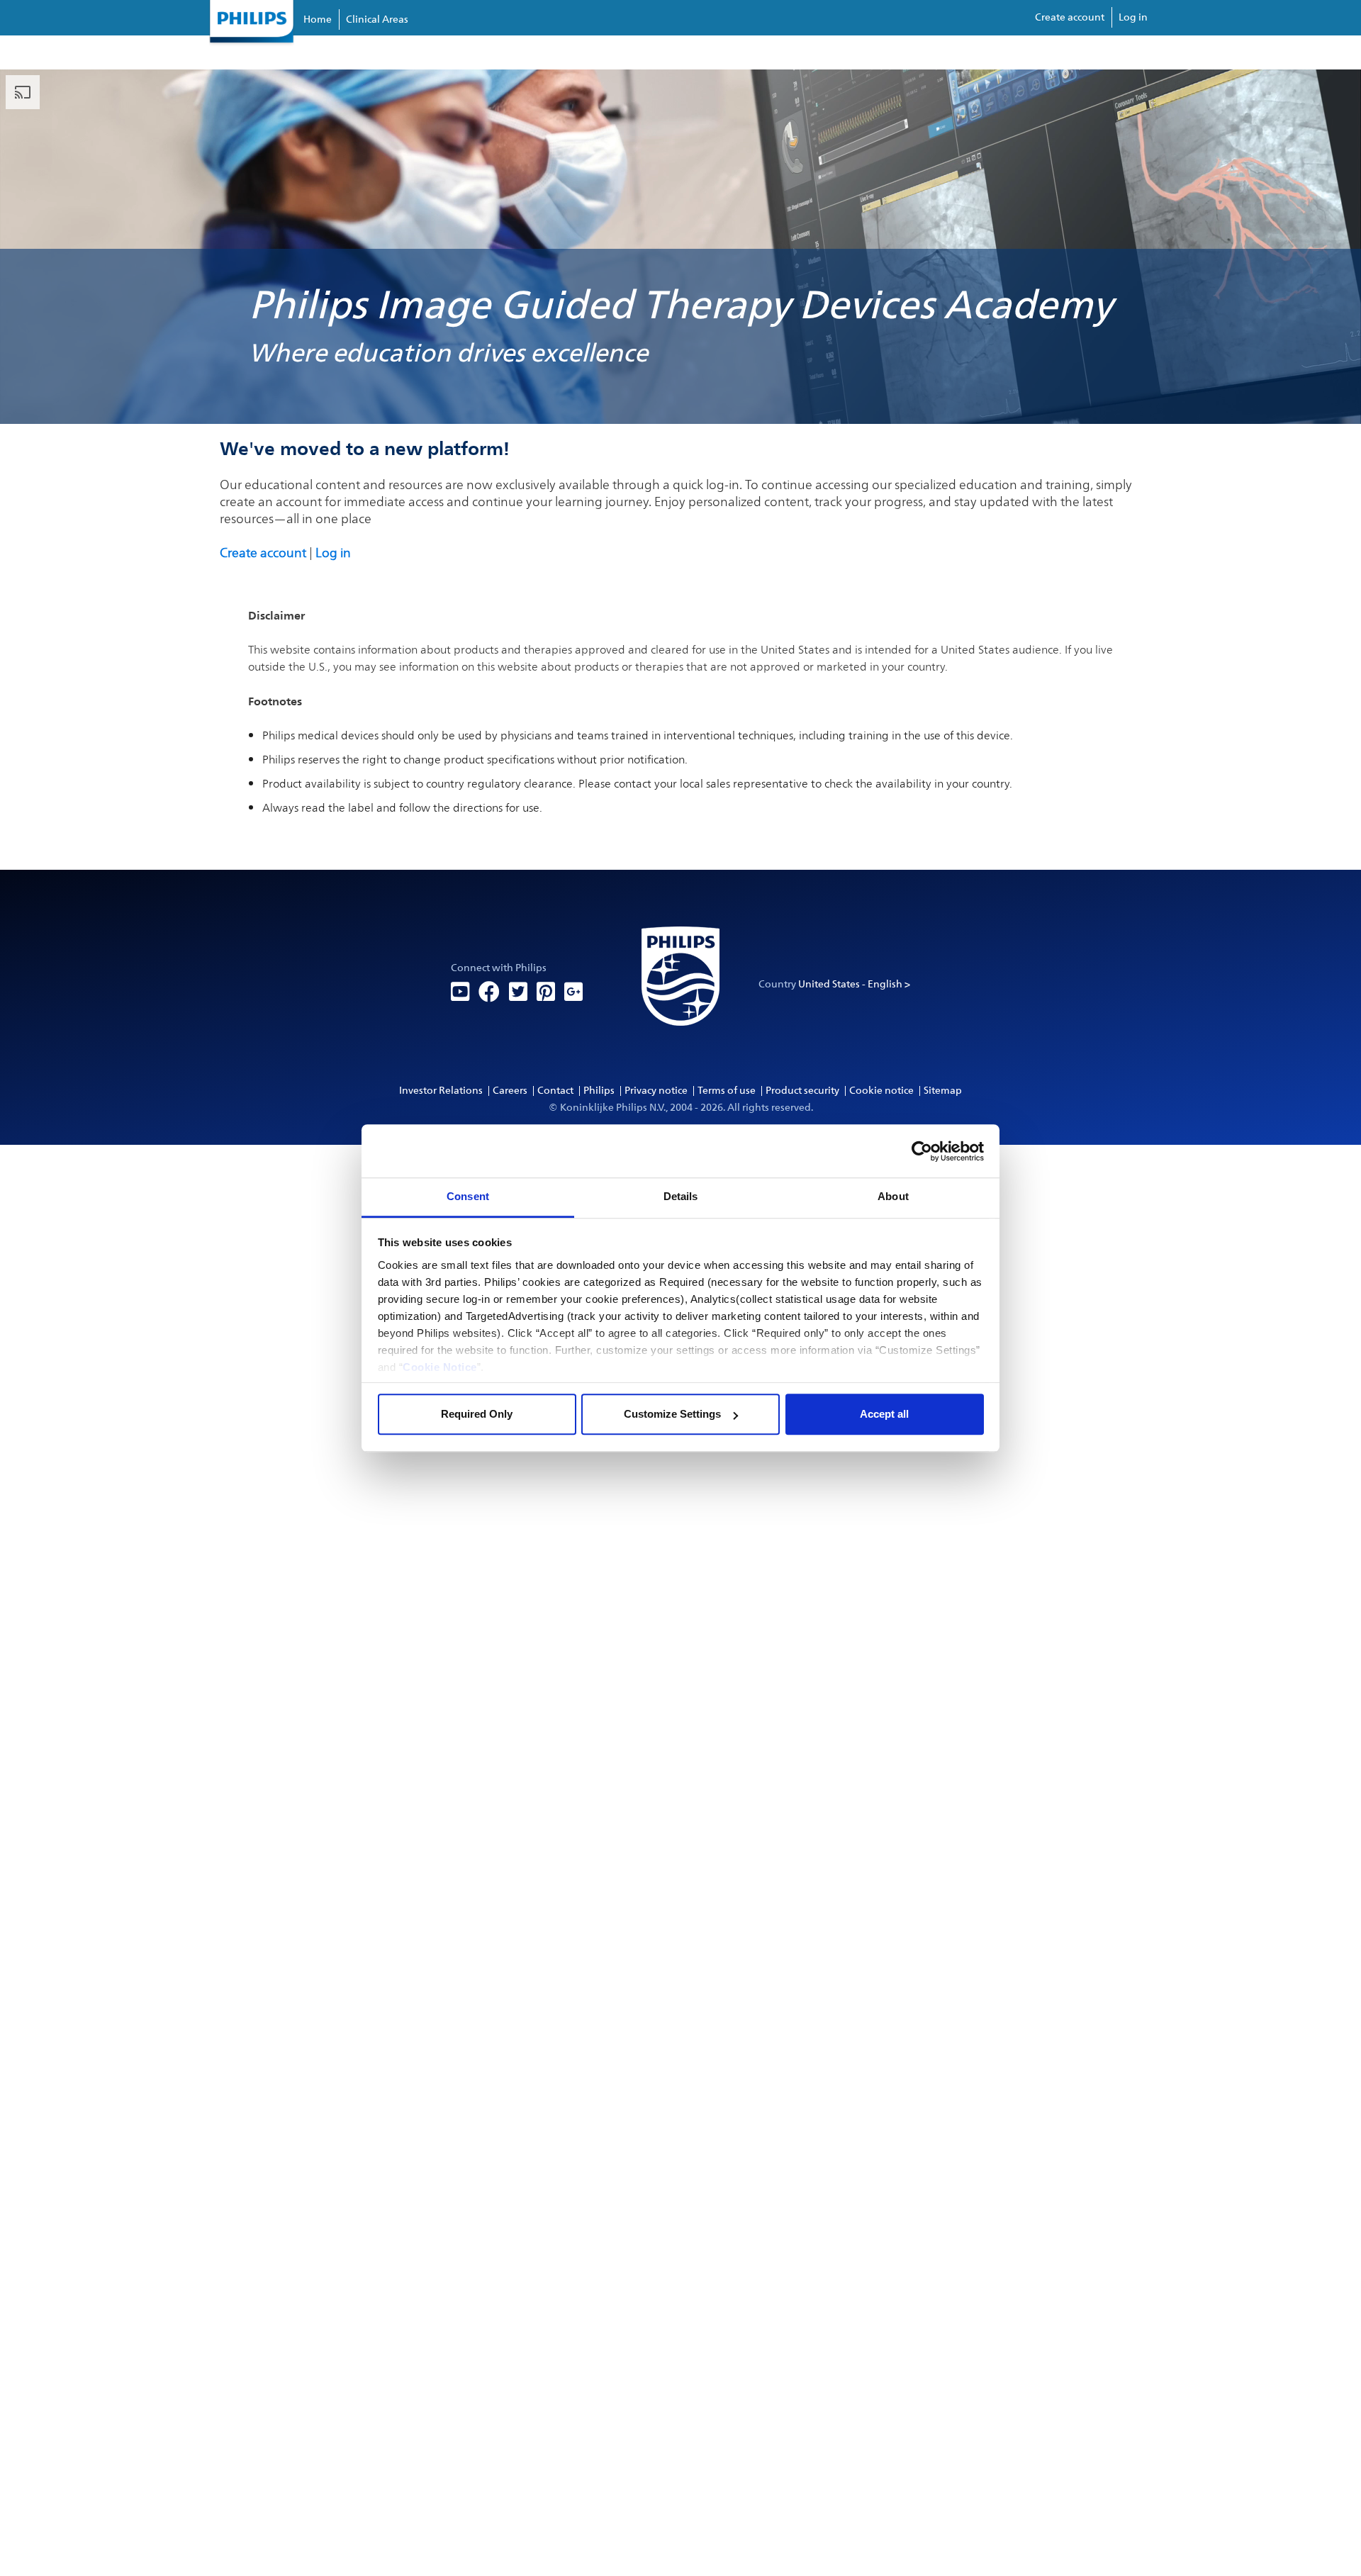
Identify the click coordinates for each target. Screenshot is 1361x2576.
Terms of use (727, 1091)
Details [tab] (681, 1196)
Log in (1133, 17)
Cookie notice (881, 1091)
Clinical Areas (377, 19)
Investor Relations (441, 1091)
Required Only (477, 1414)
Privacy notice (656, 1091)
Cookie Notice (440, 1367)
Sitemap (943, 1091)
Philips (599, 1091)
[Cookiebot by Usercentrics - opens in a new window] (922, 1151)
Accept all (884, 1414)
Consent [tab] (468, 1196)
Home (318, 19)
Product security (802, 1091)
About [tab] (893, 1196)
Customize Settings (672, 1414)
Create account (1070, 17)
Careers (510, 1091)
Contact (555, 1091)
